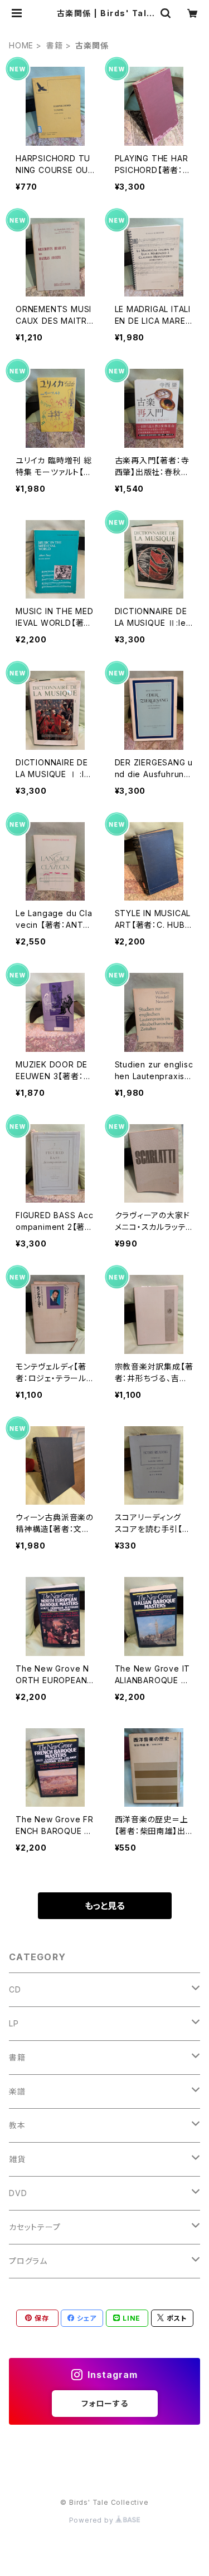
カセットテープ (35, 2227)
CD (15, 1989)
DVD (18, 2193)
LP (14, 2023)
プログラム (28, 2261)
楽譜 (17, 2091)
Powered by (93, 2520)
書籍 (55, 45)
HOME (21, 45)
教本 (17, 2125)
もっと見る (105, 1906)
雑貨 (17, 2159)
